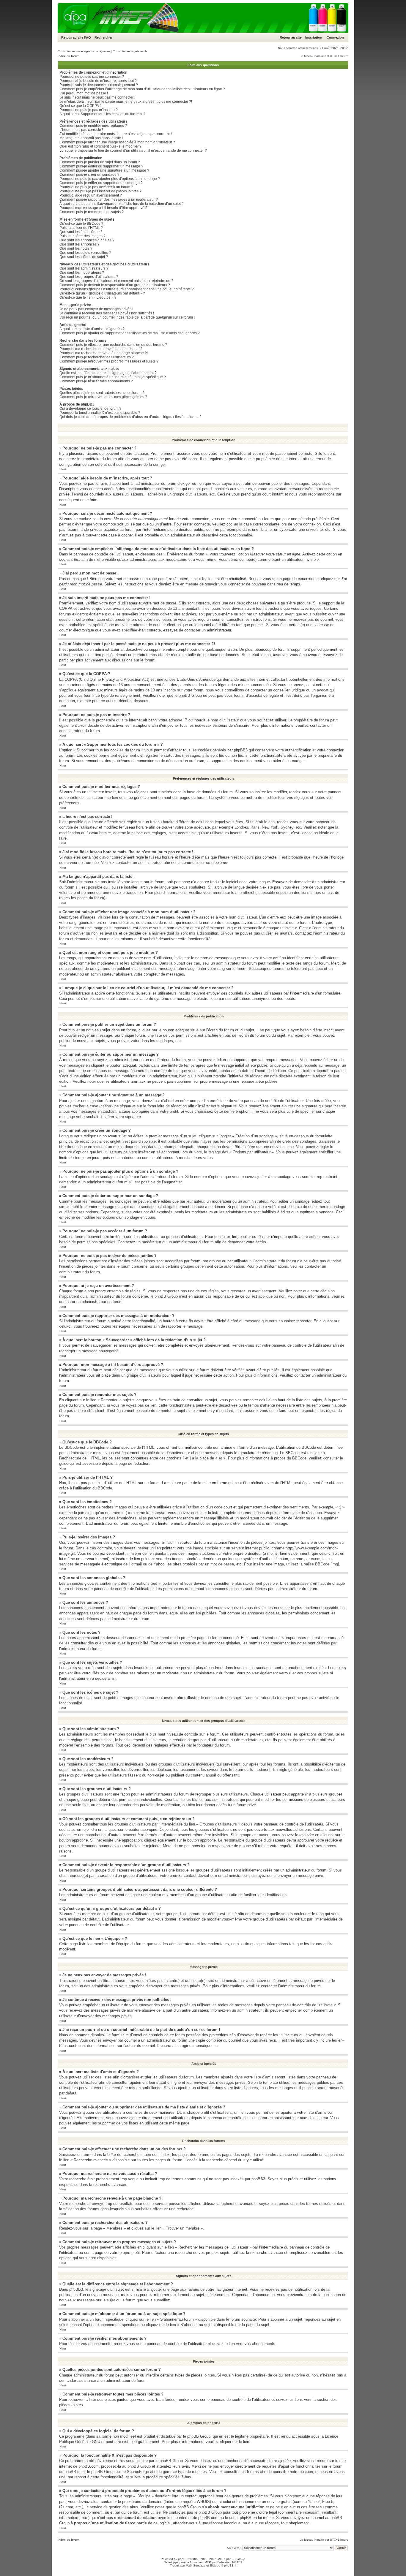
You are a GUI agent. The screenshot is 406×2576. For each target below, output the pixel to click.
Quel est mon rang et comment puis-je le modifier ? (100, 146)
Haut (63, 469)
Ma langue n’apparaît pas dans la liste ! (91, 138)
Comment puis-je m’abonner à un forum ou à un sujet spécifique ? (113, 377)
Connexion (335, 37)
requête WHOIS (196, 2502)
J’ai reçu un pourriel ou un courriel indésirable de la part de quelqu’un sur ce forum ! (127, 317)
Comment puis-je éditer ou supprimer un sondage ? (101, 183)
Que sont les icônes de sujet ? (84, 257)
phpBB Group (199, 2436)
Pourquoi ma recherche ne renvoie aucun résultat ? (101, 349)
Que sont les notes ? (76, 248)
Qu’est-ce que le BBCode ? (81, 224)
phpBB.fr (230, 2565)
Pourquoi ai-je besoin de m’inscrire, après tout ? (98, 81)
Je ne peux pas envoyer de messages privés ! (96, 309)
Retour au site (72, 37)
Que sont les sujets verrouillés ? (85, 253)
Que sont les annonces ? (80, 244)
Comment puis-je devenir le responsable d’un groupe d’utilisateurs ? (115, 285)
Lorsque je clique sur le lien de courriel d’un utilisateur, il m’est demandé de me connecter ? (133, 151)
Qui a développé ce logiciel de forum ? (91, 409)
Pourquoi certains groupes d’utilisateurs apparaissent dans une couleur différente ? (127, 289)
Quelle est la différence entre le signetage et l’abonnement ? (108, 373)
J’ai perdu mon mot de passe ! (84, 93)
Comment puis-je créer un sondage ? (89, 175)
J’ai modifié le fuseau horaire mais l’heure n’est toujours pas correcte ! (116, 134)
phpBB (183, 2559)
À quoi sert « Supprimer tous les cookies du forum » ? (102, 114)
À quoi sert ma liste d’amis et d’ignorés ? (92, 329)
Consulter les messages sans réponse (84, 51)
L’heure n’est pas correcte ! (81, 130)
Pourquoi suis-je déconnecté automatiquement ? (99, 85)
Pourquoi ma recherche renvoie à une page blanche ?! (104, 353)
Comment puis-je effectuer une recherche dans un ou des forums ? (113, 345)
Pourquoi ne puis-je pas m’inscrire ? (89, 110)
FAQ (88, 37)
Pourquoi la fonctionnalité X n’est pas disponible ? (100, 413)
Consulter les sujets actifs (130, 51)
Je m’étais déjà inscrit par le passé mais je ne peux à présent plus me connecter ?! (126, 102)
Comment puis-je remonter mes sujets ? (92, 212)
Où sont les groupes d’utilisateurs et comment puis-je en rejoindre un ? (116, 281)
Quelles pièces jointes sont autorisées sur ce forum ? (102, 393)
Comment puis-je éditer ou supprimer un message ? (101, 166)
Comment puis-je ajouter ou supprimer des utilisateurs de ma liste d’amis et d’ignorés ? (130, 333)
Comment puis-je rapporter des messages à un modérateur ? (109, 200)
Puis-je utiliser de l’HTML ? (81, 228)
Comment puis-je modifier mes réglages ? (93, 126)
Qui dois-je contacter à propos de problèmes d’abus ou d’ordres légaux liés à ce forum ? (130, 417)
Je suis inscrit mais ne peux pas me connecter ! (97, 97)
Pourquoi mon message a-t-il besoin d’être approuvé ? (103, 208)
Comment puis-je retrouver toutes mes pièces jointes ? (103, 397)
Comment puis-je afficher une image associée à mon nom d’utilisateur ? (117, 142)
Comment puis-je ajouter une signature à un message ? (104, 170)
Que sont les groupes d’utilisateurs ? (89, 277)
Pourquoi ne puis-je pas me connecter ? (92, 77)
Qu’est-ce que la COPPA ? (81, 106)
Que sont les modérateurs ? (82, 273)
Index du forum (69, 56)
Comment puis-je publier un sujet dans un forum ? (100, 162)
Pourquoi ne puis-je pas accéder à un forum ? (96, 187)
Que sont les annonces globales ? (87, 240)
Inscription (314, 37)
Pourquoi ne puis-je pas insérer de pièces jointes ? (100, 191)
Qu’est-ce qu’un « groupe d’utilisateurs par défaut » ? (102, 293)
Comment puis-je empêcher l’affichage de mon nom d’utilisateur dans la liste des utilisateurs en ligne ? (142, 89)
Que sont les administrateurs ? (84, 268)
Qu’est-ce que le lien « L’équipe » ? (88, 297)
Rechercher (103, 37)
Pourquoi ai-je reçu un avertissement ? (91, 195)
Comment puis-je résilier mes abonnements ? (96, 381)
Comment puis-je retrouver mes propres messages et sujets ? (109, 361)
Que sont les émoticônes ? (81, 232)
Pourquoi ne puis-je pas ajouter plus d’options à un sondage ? (110, 179)
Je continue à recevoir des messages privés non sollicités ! (107, 313)
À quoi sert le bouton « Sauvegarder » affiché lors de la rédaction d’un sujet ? (122, 204)
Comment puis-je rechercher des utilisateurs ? (97, 357)
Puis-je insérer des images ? (82, 236)
